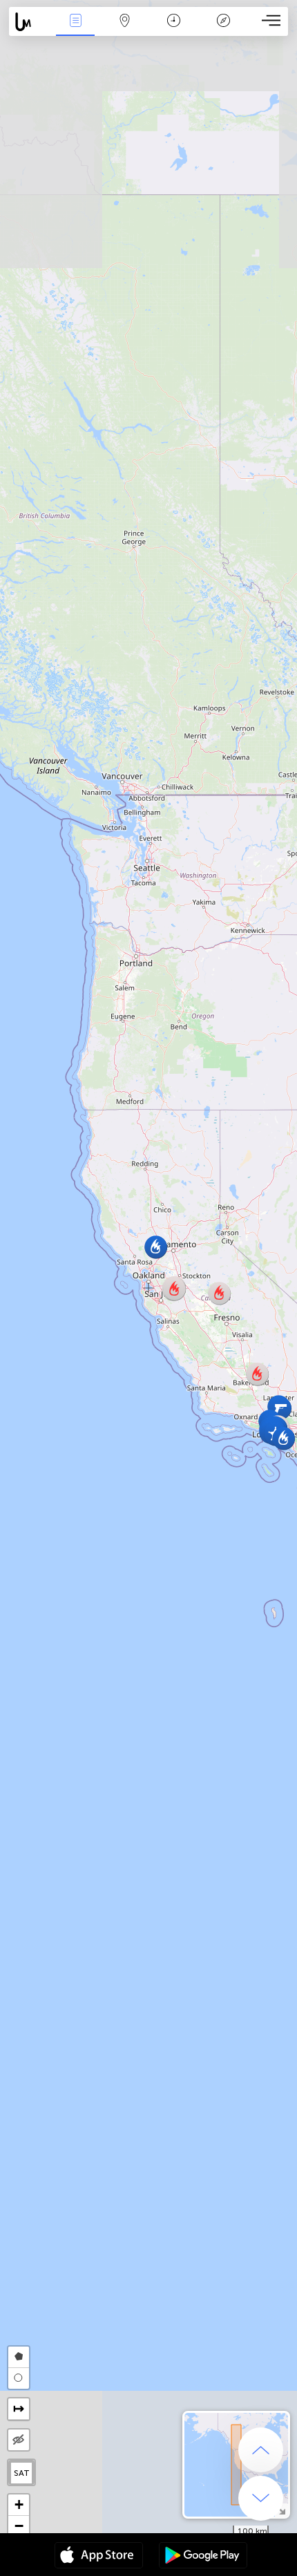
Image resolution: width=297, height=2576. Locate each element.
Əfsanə (223, 30)
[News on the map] (30, 22)
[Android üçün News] (203, 2557)
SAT (22, 2473)
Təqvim (174, 30)
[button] (257, 1374)
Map (125, 30)
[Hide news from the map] (19, 2440)
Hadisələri (76, 30)
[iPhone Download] (99, 2557)
